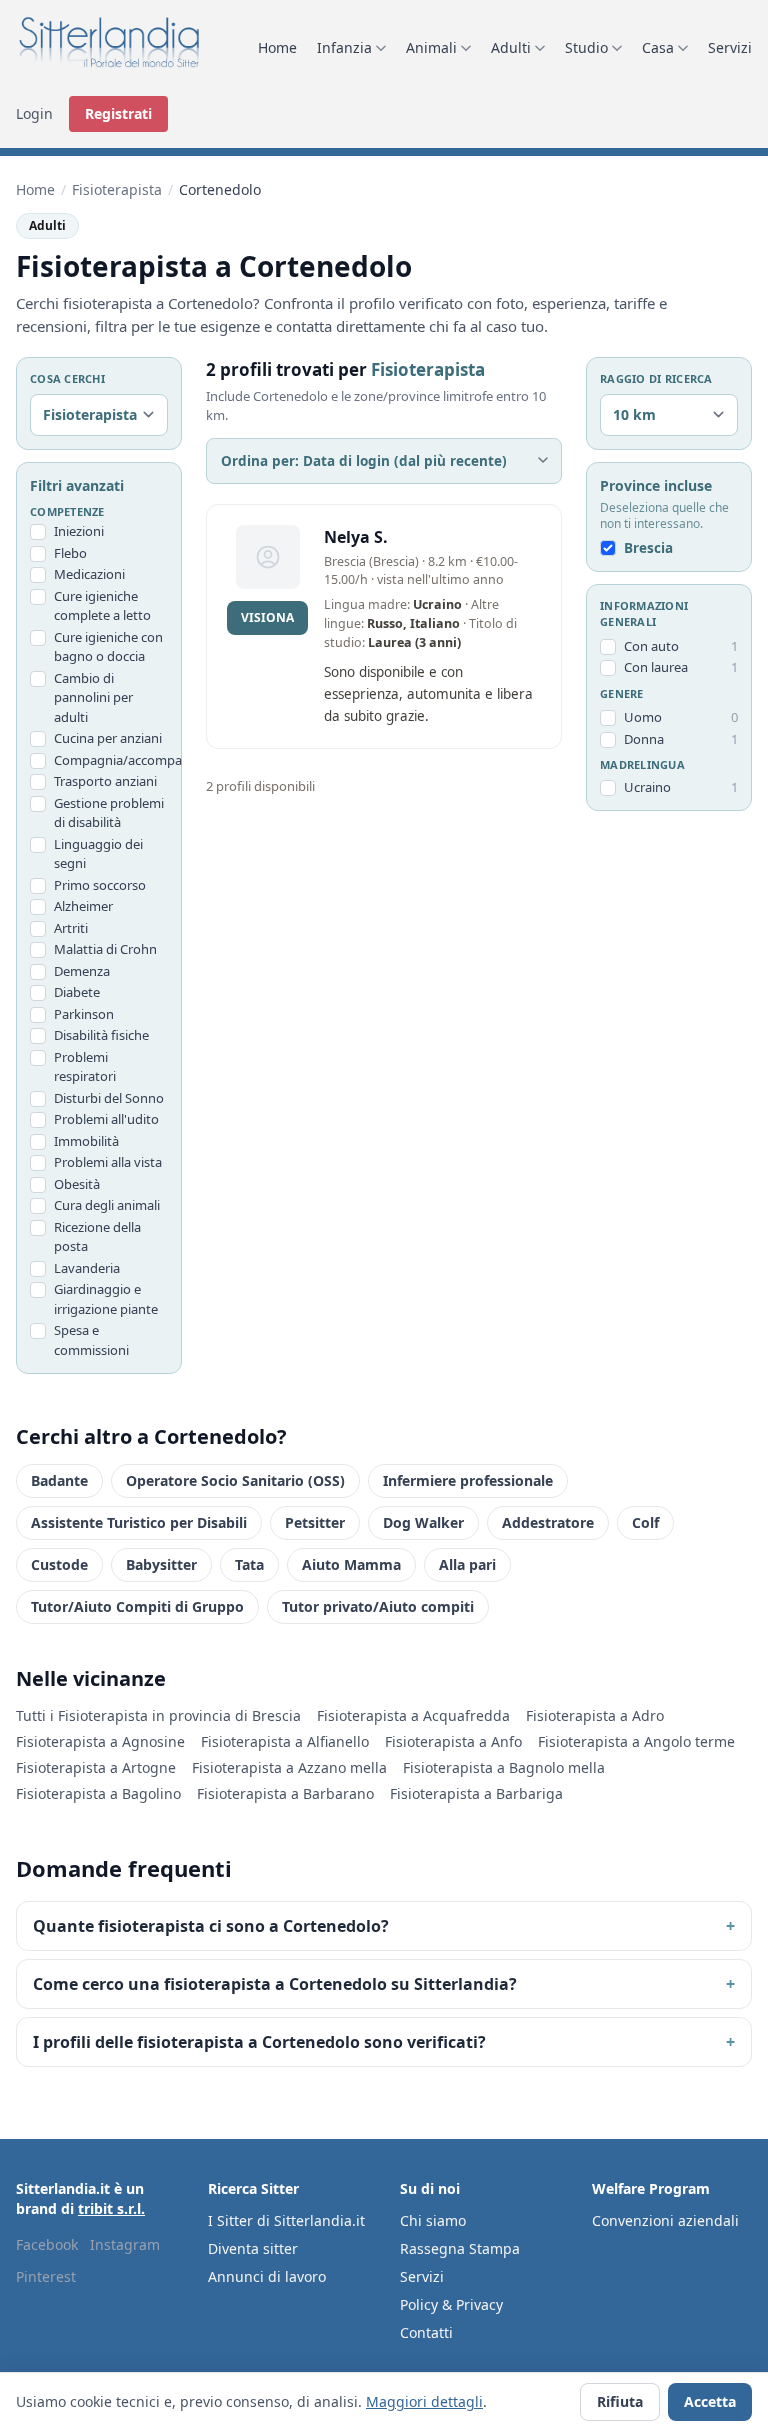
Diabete (77, 992)
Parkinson (84, 1014)
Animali (431, 47)
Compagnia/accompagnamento (111, 760)
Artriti (71, 928)
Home (277, 47)
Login (34, 113)
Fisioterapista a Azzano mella (289, 1767)
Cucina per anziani (108, 738)
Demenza (82, 971)
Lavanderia (87, 1268)
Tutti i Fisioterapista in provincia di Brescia (158, 1715)
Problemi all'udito (106, 1119)
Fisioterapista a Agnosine (100, 1741)
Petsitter (315, 1522)
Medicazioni (89, 574)
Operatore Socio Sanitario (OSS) (235, 1480)
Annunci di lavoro (267, 2276)
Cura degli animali (107, 1205)
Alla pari (467, 1564)
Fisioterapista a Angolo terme (636, 1741)
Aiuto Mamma (351, 1564)
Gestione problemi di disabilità (109, 813)
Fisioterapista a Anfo (453, 1741)
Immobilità (86, 1141)
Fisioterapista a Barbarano (285, 1793)
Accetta (710, 2401)
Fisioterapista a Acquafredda (413, 1715)
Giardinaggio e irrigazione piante (106, 1299)
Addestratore (548, 1522)
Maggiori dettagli (424, 2401)
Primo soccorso (100, 885)
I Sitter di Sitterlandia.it (286, 2220)
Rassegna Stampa (460, 2248)
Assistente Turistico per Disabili (139, 1522)
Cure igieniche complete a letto (102, 606)
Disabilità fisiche (101, 1035)
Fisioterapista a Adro (595, 1715)
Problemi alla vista (108, 1162)
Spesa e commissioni (91, 1340)
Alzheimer (83, 906)
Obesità (77, 1184)
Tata (249, 1564)
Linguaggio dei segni (98, 854)
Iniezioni (79, 531)
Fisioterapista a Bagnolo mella (504, 1767)
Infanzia (344, 47)
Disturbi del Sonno (109, 1098)
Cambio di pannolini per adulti (93, 697)
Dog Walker (423, 1522)
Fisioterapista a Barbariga (476, 1793)
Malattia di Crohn (105, 949)
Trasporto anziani (105, 781)
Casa (658, 47)
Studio (586, 47)
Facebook (47, 2244)
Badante (59, 1480)
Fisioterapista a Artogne (96, 1767)
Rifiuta (620, 2401)
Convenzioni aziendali (665, 2220)
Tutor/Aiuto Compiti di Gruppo (137, 1606)
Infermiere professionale (468, 1480)
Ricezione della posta (97, 1237)
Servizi (730, 47)
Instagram (125, 2244)
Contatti (426, 2332)
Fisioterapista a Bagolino (98, 1793)
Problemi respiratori (85, 1067)
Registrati (118, 113)
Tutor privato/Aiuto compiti (378, 1606)
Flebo (70, 553)
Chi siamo (433, 2220)
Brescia (648, 548)
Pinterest (46, 2276)
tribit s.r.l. (111, 2208)
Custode (59, 1564)
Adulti (511, 47)
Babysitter (161, 1564)
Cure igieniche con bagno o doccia (108, 647)
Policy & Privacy (451, 2304)
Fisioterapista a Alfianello (285, 1741)
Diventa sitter (253, 2248)
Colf (645, 1522)
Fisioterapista (117, 189)
